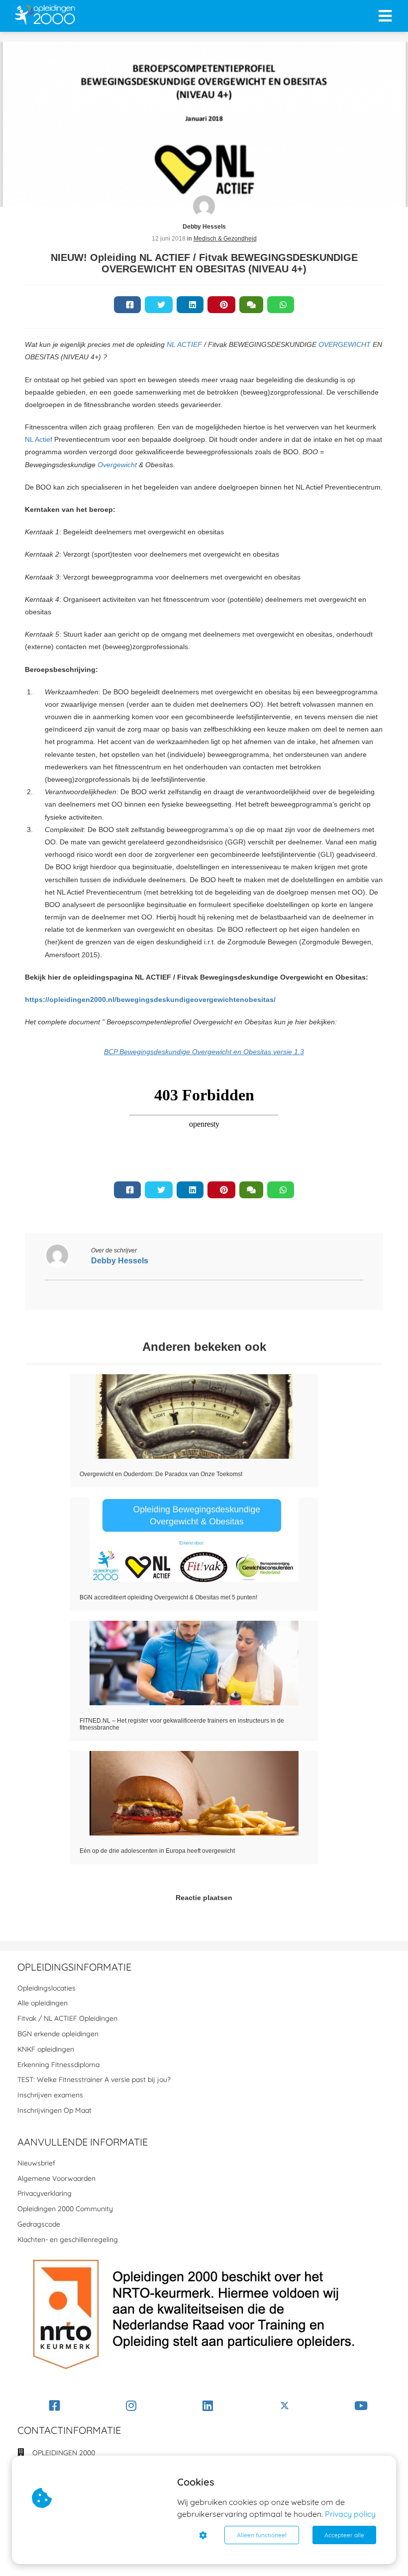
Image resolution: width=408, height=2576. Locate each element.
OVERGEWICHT (345, 344)
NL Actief (39, 439)
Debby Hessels (204, 227)
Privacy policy (350, 2514)
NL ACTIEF (184, 344)
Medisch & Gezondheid (225, 239)
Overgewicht (117, 465)
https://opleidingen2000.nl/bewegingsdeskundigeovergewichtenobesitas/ (150, 999)
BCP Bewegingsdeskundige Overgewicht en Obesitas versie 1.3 (204, 1052)
